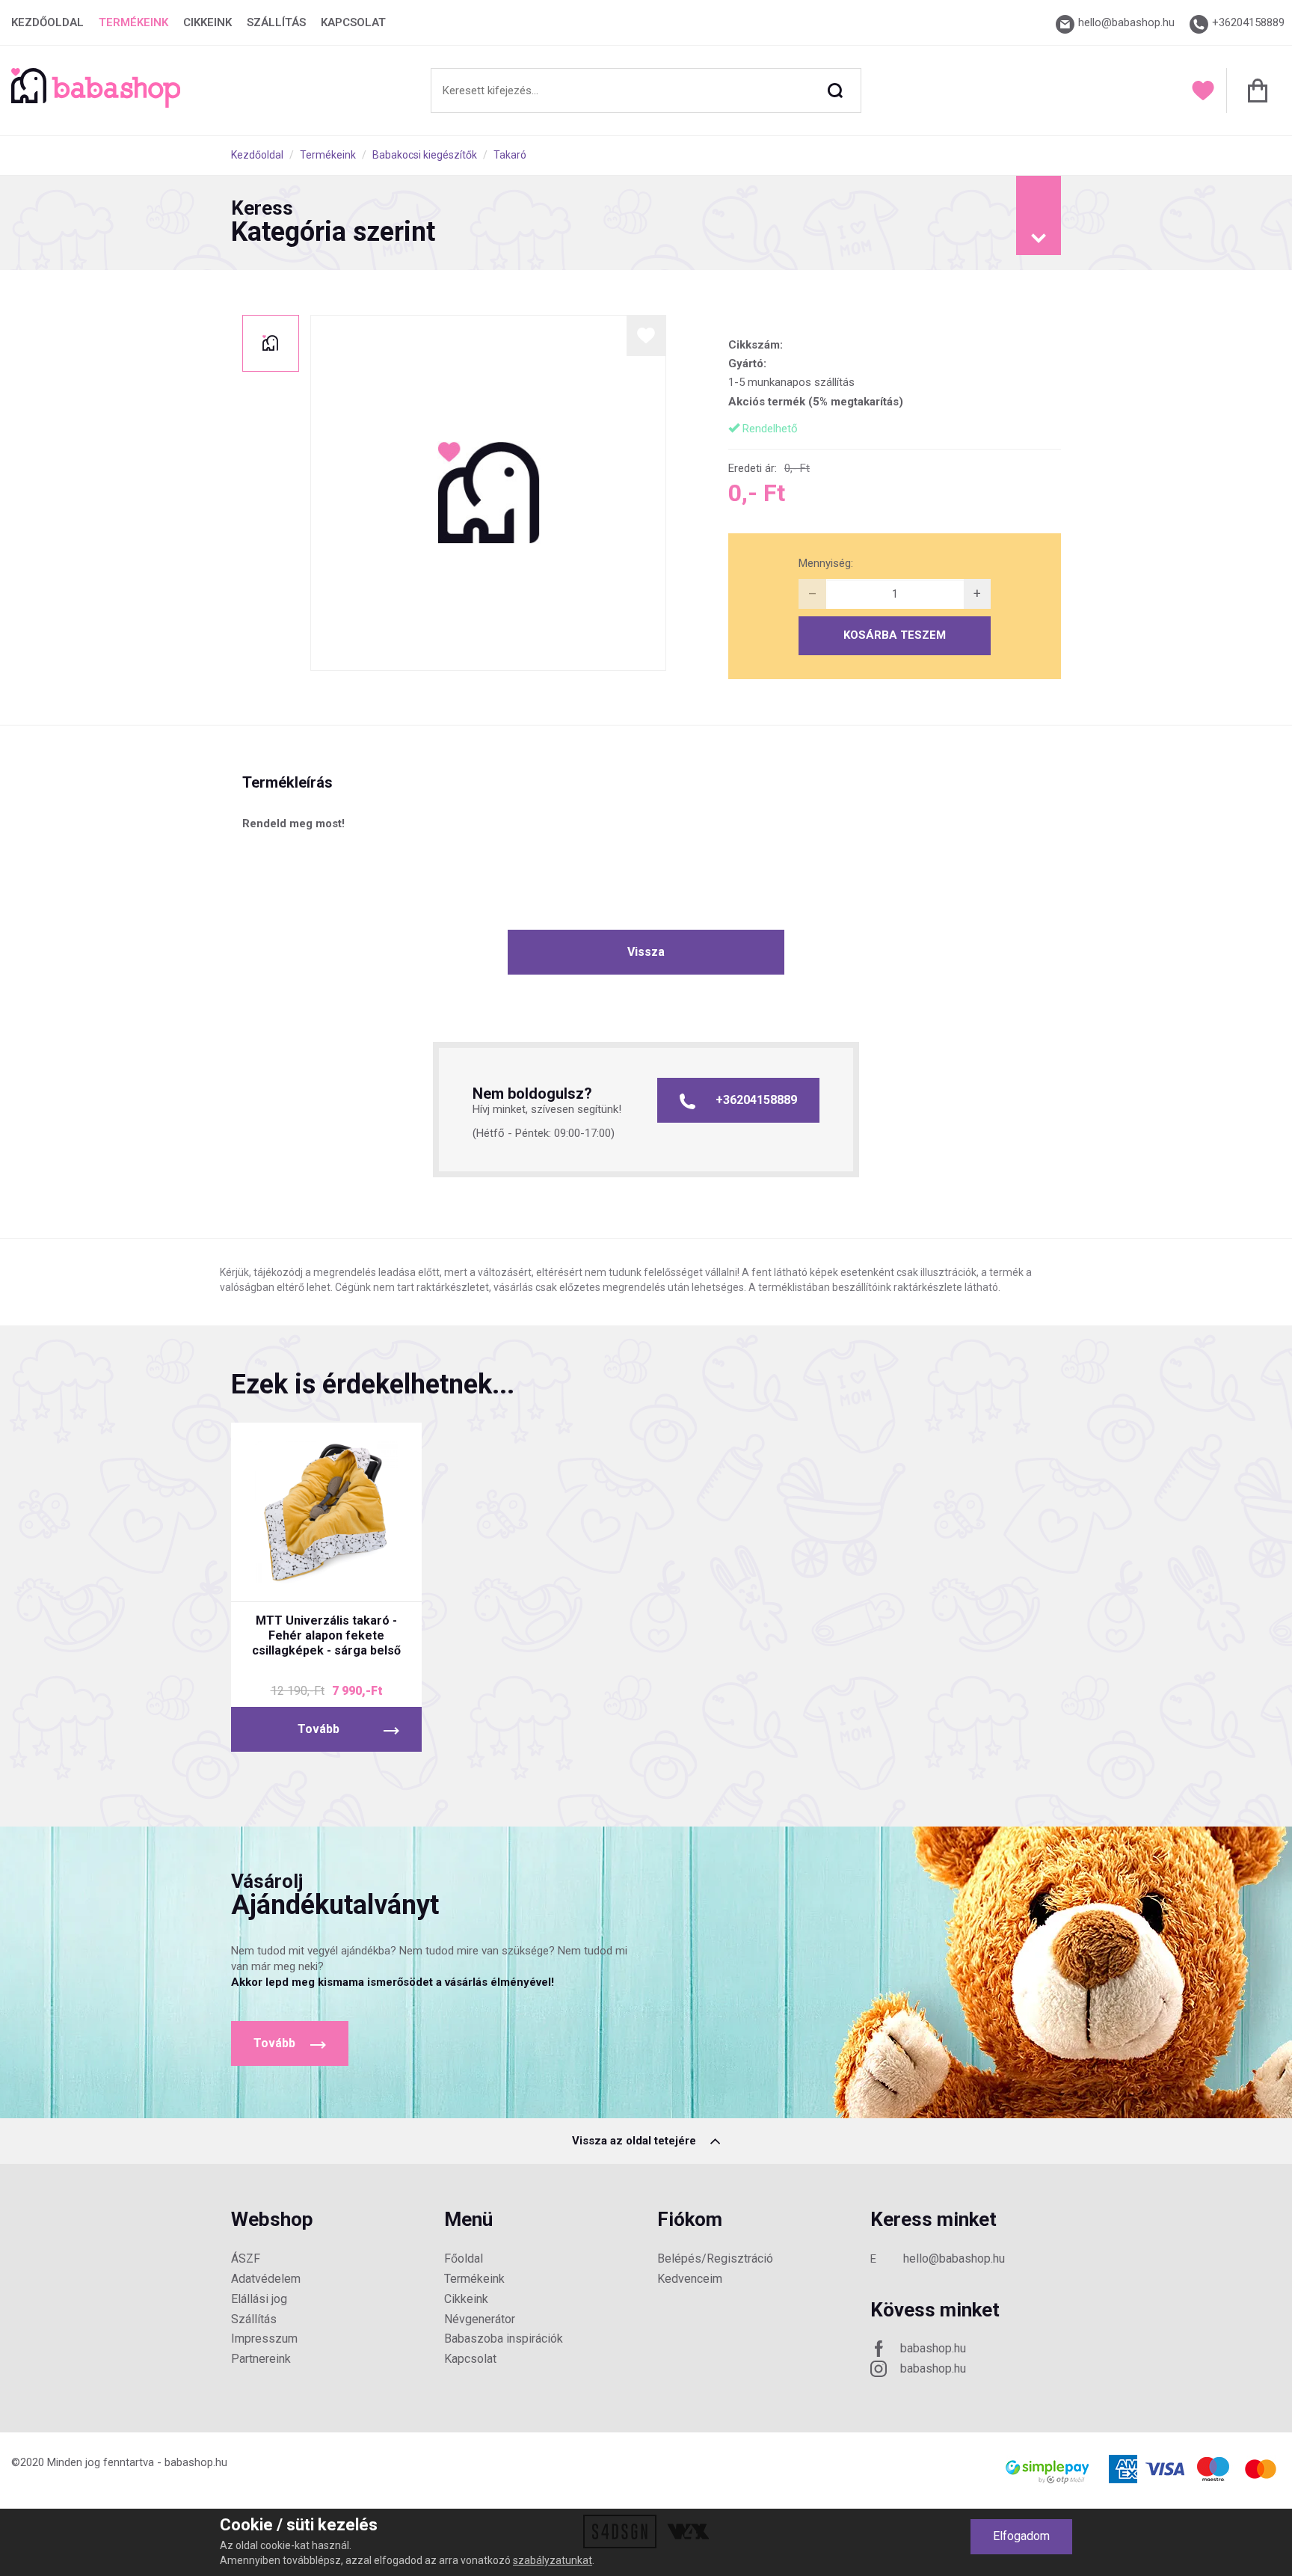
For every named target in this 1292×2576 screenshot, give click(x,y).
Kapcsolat (353, 22)
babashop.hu (933, 2348)
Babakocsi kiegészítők (425, 155)
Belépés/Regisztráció (715, 2258)
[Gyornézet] (270, 1577)
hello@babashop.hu (954, 2258)
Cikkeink (207, 22)
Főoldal (464, 2258)
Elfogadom (1021, 2536)
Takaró (510, 155)
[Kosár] (1253, 91)
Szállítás (276, 22)
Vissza (646, 952)
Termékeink (133, 22)
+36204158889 (756, 1100)
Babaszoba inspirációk (504, 2339)
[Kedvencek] (1203, 91)
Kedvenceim (690, 2279)
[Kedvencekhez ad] (646, 335)
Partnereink (261, 2359)
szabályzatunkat (553, 2560)
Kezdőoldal (47, 22)
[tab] (646, 223)
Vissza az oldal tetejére (636, 2141)
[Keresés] (835, 91)
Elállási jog (259, 2299)
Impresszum (264, 2339)
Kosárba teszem (895, 635)
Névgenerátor (480, 2319)
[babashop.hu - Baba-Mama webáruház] (96, 104)
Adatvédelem (266, 2279)
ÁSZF (246, 2258)
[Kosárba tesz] (382, 1577)
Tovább (319, 1729)
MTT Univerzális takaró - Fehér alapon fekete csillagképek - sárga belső (326, 1635)
